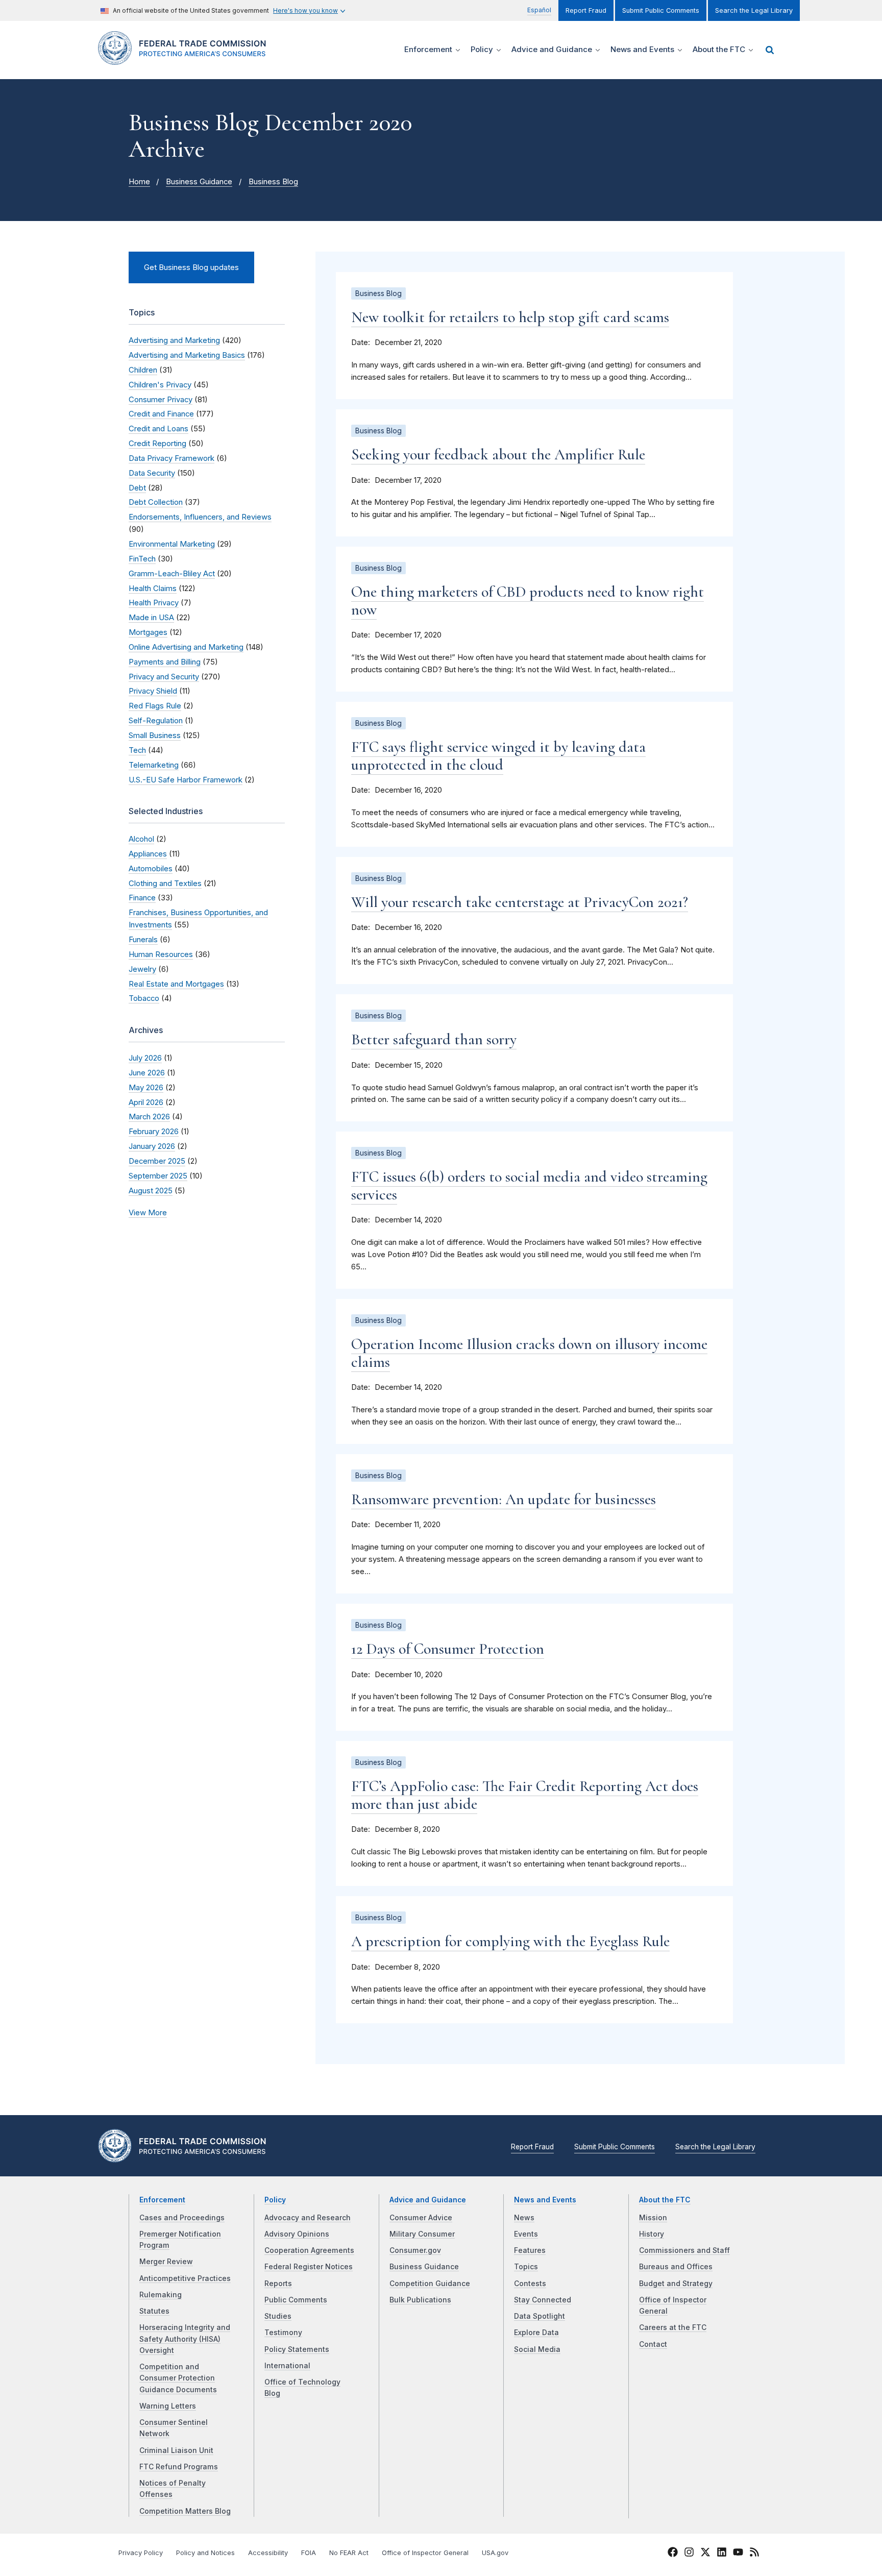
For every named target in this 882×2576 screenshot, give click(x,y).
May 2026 (146, 1088)
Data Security (152, 473)
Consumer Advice (421, 2218)
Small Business (155, 735)
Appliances (148, 854)
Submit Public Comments (661, 10)
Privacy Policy (141, 2553)
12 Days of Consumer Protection (448, 1649)
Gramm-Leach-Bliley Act (172, 574)
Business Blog (273, 182)
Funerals (143, 940)
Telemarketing (154, 765)
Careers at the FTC (673, 2327)
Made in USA (151, 618)
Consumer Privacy (161, 400)
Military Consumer (422, 2234)
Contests (530, 2284)
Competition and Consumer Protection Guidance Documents (178, 2378)
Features (530, 2250)
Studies (278, 2316)
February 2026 (154, 1132)
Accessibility (268, 2553)
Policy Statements (297, 2349)
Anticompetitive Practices (185, 2278)
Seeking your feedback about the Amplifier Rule (498, 455)
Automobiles (151, 869)
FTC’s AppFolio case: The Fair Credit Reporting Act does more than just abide (525, 1795)
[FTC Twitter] (705, 2552)
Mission (653, 2218)
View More (148, 1213)
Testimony (283, 2333)
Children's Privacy (160, 385)
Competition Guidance (430, 2284)
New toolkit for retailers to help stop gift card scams (510, 317)
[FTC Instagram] (689, 2554)
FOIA (309, 2553)
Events (526, 2234)
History (652, 2234)
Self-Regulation (156, 721)
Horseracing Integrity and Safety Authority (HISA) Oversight (185, 2339)
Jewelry (142, 969)
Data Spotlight (540, 2316)
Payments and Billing (165, 662)
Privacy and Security (164, 677)
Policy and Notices (205, 2553)
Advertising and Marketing (174, 340)
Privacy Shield (153, 691)
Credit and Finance (161, 414)
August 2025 (151, 1191)
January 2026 (152, 1146)
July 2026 (145, 1058)
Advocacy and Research (308, 2218)
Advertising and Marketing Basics (187, 355)
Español (539, 10)
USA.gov (495, 2553)
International (287, 2366)
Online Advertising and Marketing (186, 647)
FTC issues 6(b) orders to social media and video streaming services (529, 1186)
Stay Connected (543, 2300)
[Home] (186, 59)
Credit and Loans (158, 429)
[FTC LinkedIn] (722, 2554)
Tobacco (144, 998)
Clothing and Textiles (165, 884)
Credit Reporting (157, 444)
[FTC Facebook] (673, 2554)
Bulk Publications (420, 2300)
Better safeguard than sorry (434, 1039)
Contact (653, 2344)
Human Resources (161, 954)
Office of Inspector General (425, 2553)
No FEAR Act (349, 2553)
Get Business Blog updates (191, 267)
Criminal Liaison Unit (176, 2450)
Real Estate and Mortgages (176, 984)
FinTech (142, 559)
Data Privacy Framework (171, 458)
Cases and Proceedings (182, 2218)
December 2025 (157, 1161)
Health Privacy (154, 603)
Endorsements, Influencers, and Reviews (200, 517)
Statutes (154, 2311)
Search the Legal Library (754, 10)
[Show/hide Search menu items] (770, 50)
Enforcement (162, 2200)
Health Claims (153, 588)
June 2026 (147, 1073)
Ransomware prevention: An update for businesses (504, 1499)
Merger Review (166, 2262)
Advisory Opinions (297, 2234)
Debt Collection (156, 502)
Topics (526, 2267)
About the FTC (665, 2200)
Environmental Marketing (172, 544)
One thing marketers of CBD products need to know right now (528, 601)
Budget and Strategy (676, 2284)
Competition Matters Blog (185, 2511)
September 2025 (158, 1176)
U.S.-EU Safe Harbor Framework (186, 780)
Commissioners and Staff (684, 2250)
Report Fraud (586, 10)
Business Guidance (199, 182)
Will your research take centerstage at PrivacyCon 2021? (520, 902)
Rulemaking (161, 2295)
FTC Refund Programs (179, 2467)
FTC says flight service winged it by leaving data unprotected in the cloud (498, 756)
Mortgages (148, 632)
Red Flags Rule (155, 706)
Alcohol (141, 839)
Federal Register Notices (309, 2267)
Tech (137, 750)
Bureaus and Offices (676, 2267)
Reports (278, 2284)
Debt (137, 488)
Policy (275, 2200)
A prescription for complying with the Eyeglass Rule (510, 1941)
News (524, 2218)
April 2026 (146, 1102)
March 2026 (149, 1117)
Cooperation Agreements (309, 2250)
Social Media (537, 2349)
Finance (142, 898)
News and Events (545, 2200)
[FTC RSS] (754, 2554)
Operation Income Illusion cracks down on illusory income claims (529, 1353)
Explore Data (536, 2333)
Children (143, 370)
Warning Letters (168, 2406)
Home (139, 182)
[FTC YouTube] (738, 2554)
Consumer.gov (415, 2250)
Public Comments (296, 2300)
